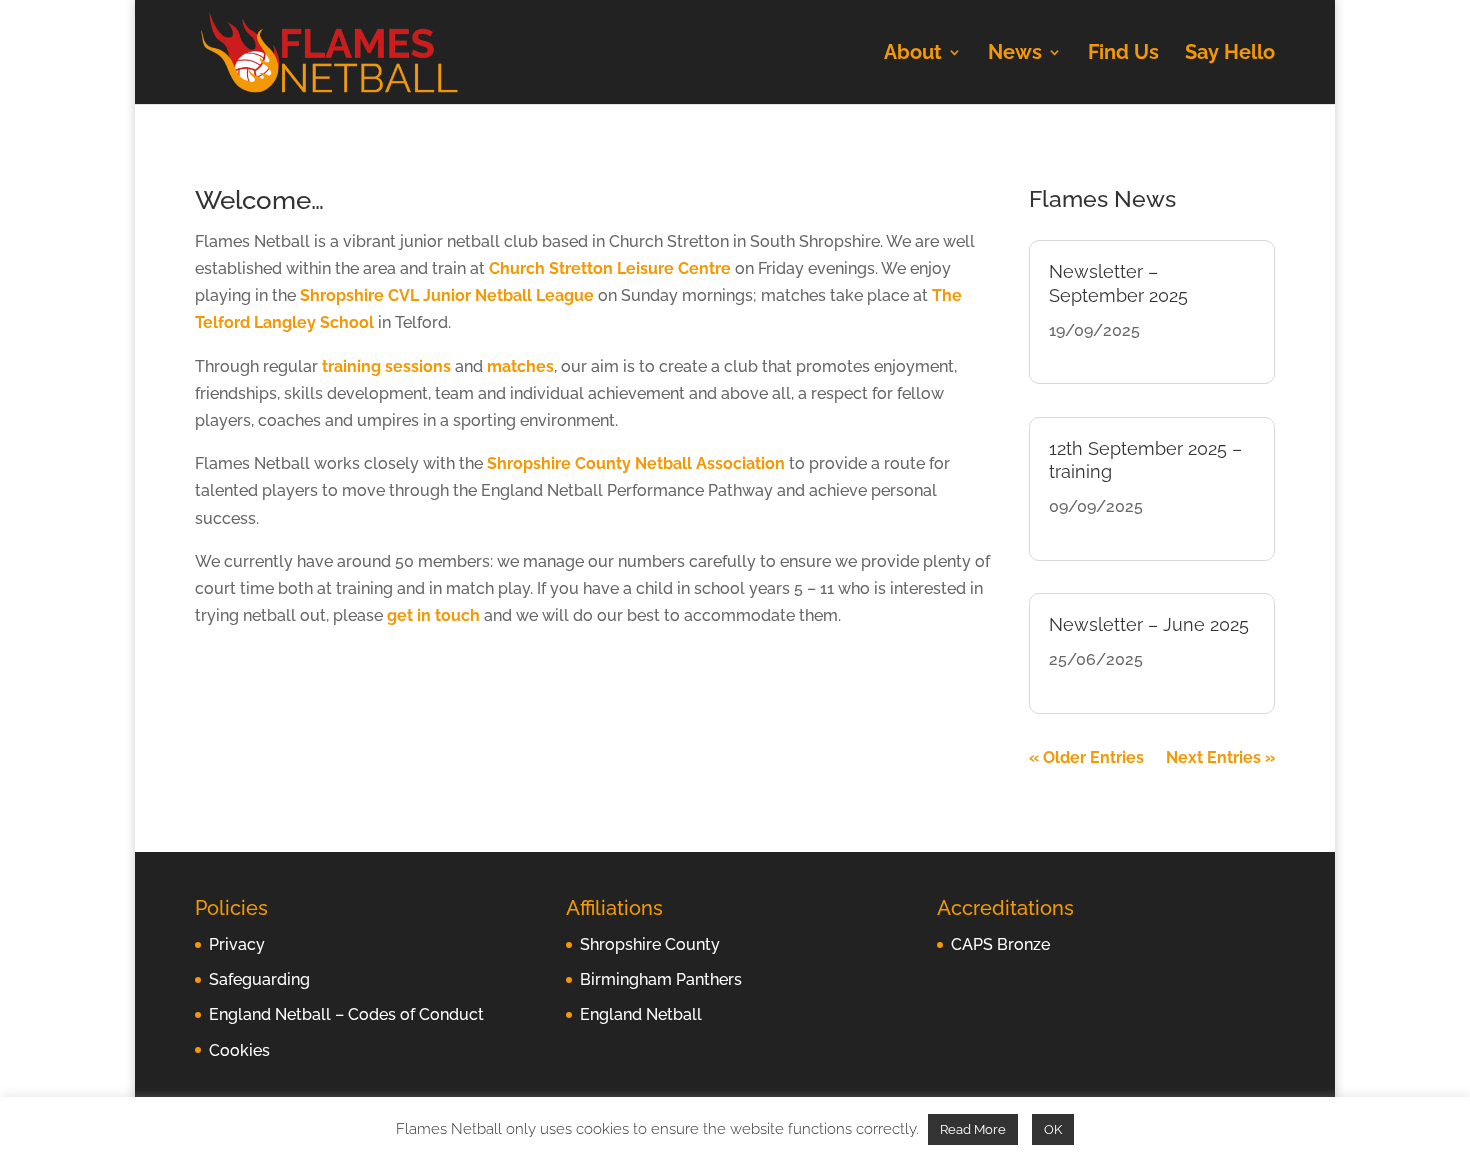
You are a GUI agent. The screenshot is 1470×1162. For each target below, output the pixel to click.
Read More (973, 1129)
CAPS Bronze (1000, 944)
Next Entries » (1220, 757)
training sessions (386, 366)
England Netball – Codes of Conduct (346, 1014)
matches (520, 366)
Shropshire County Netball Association (636, 463)
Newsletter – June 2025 (1149, 624)
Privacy (237, 944)
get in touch (433, 615)
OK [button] (1053, 1129)
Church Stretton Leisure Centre (610, 268)
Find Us (1123, 54)
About (913, 54)
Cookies (239, 1050)
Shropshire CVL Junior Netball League (447, 295)
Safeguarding (259, 979)
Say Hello (1230, 54)
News (1015, 54)
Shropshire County (650, 944)
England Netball (641, 1014)
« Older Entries (1086, 757)
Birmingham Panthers (661, 979)
